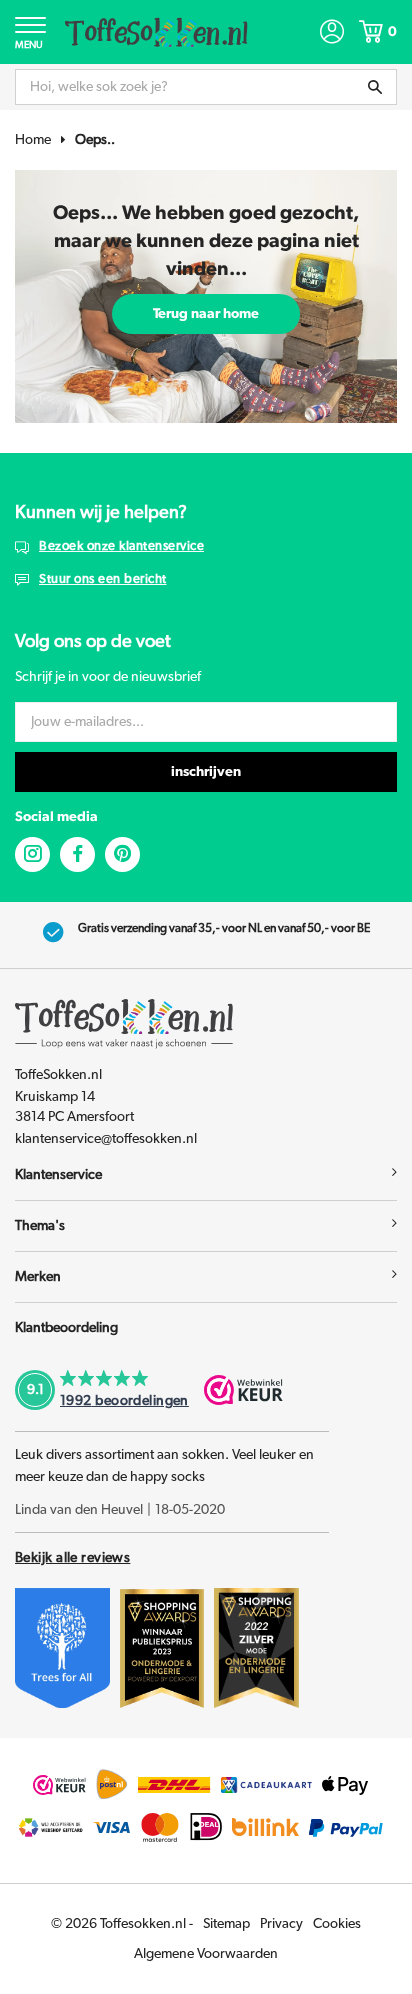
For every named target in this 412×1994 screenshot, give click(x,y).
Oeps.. (95, 140)
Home (33, 140)
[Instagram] (32, 854)
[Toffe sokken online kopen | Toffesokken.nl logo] (156, 31)
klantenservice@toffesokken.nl (106, 1139)
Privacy (281, 1924)
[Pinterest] (122, 854)
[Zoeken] (375, 87)
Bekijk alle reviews (72, 1558)
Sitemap (226, 1924)
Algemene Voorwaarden (206, 1954)
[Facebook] (77, 854)
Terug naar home (206, 314)
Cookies (337, 1924)
